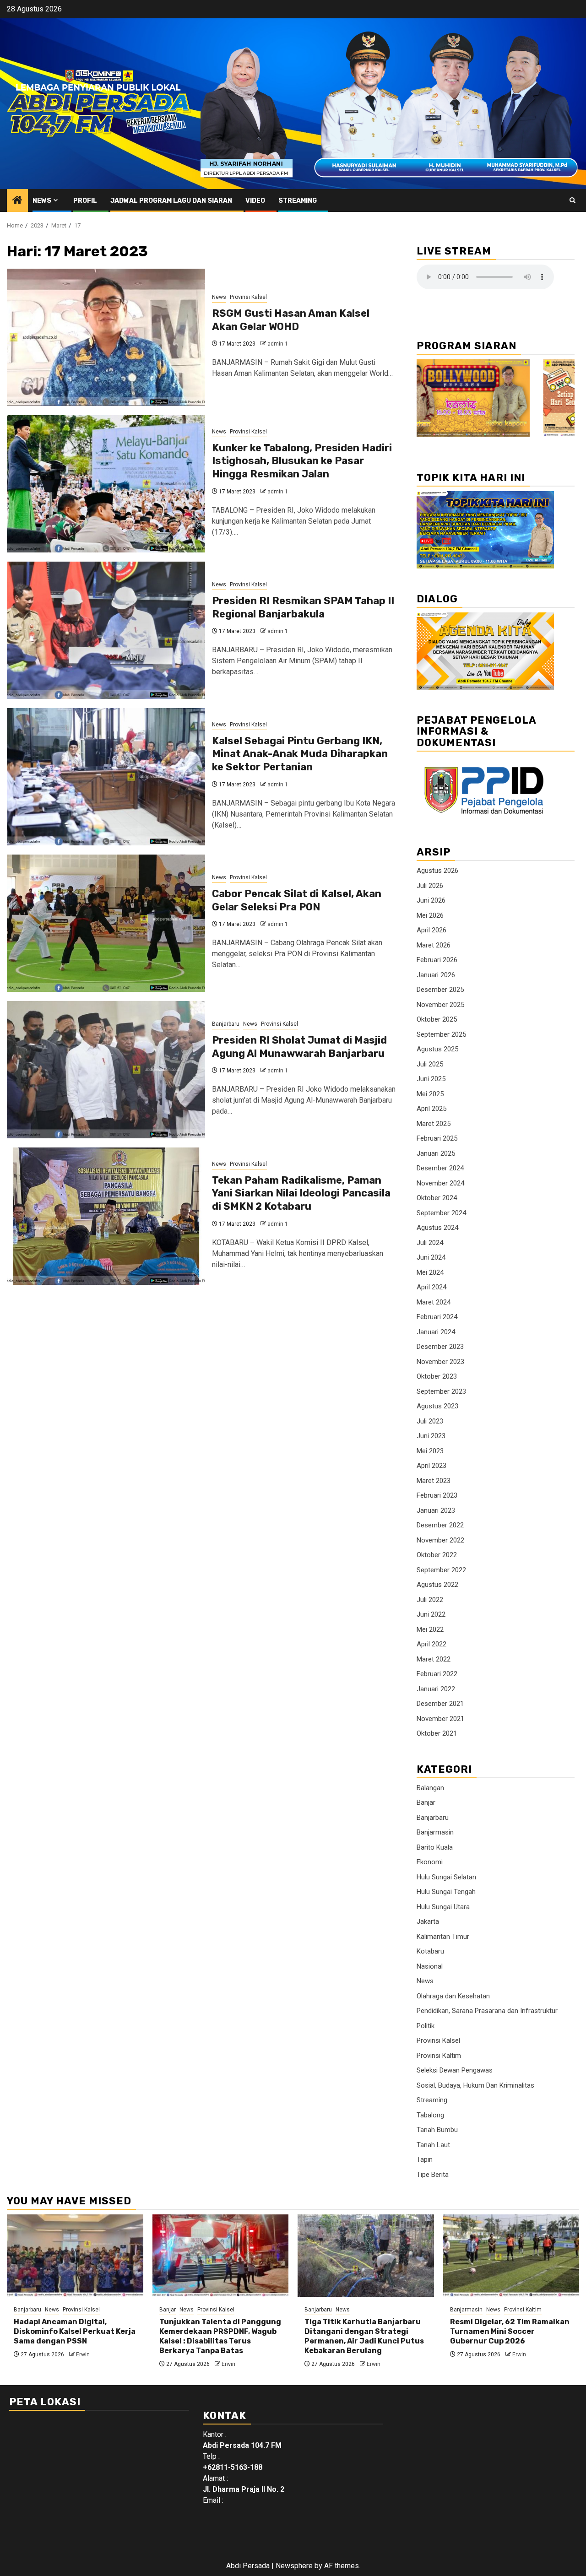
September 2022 (441, 1570)
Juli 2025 (430, 1064)
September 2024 (441, 1213)
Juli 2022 (430, 1600)
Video (255, 201)
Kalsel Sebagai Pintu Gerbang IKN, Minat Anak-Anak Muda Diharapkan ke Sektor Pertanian (300, 754)
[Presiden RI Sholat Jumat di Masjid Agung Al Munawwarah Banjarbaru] (106, 1070)
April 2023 (431, 1466)
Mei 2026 (430, 915)
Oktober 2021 (437, 1733)
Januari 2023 (436, 1510)
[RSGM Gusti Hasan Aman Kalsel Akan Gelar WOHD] (106, 337)
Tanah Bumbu (437, 2130)
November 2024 (440, 1183)
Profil (85, 201)
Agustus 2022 (437, 1585)
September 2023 (441, 1391)
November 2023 (440, 1362)
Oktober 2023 (437, 1376)
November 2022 (440, 1540)
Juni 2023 (431, 1436)
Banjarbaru (226, 1024)
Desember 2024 (440, 1168)
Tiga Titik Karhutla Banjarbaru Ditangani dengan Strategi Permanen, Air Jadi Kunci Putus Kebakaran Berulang (364, 2336)
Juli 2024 (430, 1243)
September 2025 (441, 1034)
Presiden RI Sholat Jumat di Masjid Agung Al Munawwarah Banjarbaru (299, 1047)
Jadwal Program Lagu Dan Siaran (171, 201)
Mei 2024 (430, 1272)
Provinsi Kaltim (439, 2056)
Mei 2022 (430, 1629)
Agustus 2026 (437, 871)
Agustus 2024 (437, 1228)
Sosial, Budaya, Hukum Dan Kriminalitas (475, 2085)
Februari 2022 (437, 1674)
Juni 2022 (431, 1614)
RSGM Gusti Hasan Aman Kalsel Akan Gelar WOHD (291, 320)
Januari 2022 (436, 1689)
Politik (426, 2026)
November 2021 (440, 1719)
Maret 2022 (434, 1659)
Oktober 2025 (437, 1019)
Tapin (425, 2159)
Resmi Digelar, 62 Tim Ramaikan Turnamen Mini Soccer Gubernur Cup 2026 (510, 2331)
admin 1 (278, 344)
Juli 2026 (430, 886)
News (42, 201)
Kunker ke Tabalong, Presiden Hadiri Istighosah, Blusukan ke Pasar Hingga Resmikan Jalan (302, 461)
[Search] (572, 200)
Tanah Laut (433, 2145)
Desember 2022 (440, 1525)
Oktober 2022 (437, 1555)
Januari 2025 (436, 1153)
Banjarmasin (435, 1832)
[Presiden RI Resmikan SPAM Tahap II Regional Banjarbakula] (106, 630)
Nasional (430, 1966)
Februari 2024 (437, 1317)
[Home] (17, 201)
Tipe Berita (433, 2175)
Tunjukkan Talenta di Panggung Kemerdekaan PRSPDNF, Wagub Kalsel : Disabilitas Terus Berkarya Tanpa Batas (220, 2336)
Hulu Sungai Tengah (446, 1892)
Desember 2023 (440, 1347)
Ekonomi (430, 1862)
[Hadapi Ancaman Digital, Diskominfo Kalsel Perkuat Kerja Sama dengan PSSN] (75, 2256)
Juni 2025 (431, 1079)
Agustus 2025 (437, 1049)
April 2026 (431, 930)
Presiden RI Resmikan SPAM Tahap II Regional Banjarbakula (303, 607)
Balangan (430, 1788)
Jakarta (428, 1921)
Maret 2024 (434, 1302)
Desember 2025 (440, 990)
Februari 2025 (437, 1138)
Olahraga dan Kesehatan (453, 1996)
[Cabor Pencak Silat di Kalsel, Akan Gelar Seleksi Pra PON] (106, 923)
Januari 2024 (436, 1332)
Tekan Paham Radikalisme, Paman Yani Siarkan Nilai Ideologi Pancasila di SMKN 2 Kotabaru (301, 1193)
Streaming (298, 201)
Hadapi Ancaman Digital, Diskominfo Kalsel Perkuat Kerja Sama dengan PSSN (75, 2331)
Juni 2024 (431, 1257)
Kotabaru (430, 1951)
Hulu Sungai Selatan (446, 1877)
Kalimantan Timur (443, 1937)
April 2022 (431, 1644)
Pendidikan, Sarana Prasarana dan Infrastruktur (487, 2011)
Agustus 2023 (437, 1406)
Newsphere (294, 2566)
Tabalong (430, 2115)
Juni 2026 (431, 900)
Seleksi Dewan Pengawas (455, 2070)
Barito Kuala (435, 1847)
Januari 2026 (436, 975)
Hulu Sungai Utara (443, 1907)
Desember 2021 (440, 1704)
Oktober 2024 (437, 1198)
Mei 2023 (430, 1451)
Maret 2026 (434, 945)
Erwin (83, 2354)
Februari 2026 (437, 960)
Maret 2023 (434, 1481)
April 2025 (431, 1109)
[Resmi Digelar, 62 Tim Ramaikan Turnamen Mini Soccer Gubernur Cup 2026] (511, 2256)
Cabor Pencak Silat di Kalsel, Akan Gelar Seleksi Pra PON (297, 900)
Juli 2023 (430, 1421)
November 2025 (440, 1005)
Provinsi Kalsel (248, 297)
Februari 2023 (437, 1495)
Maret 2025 (434, 1124)
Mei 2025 (430, 1094)
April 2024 (431, 1287)
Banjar (426, 1802)
